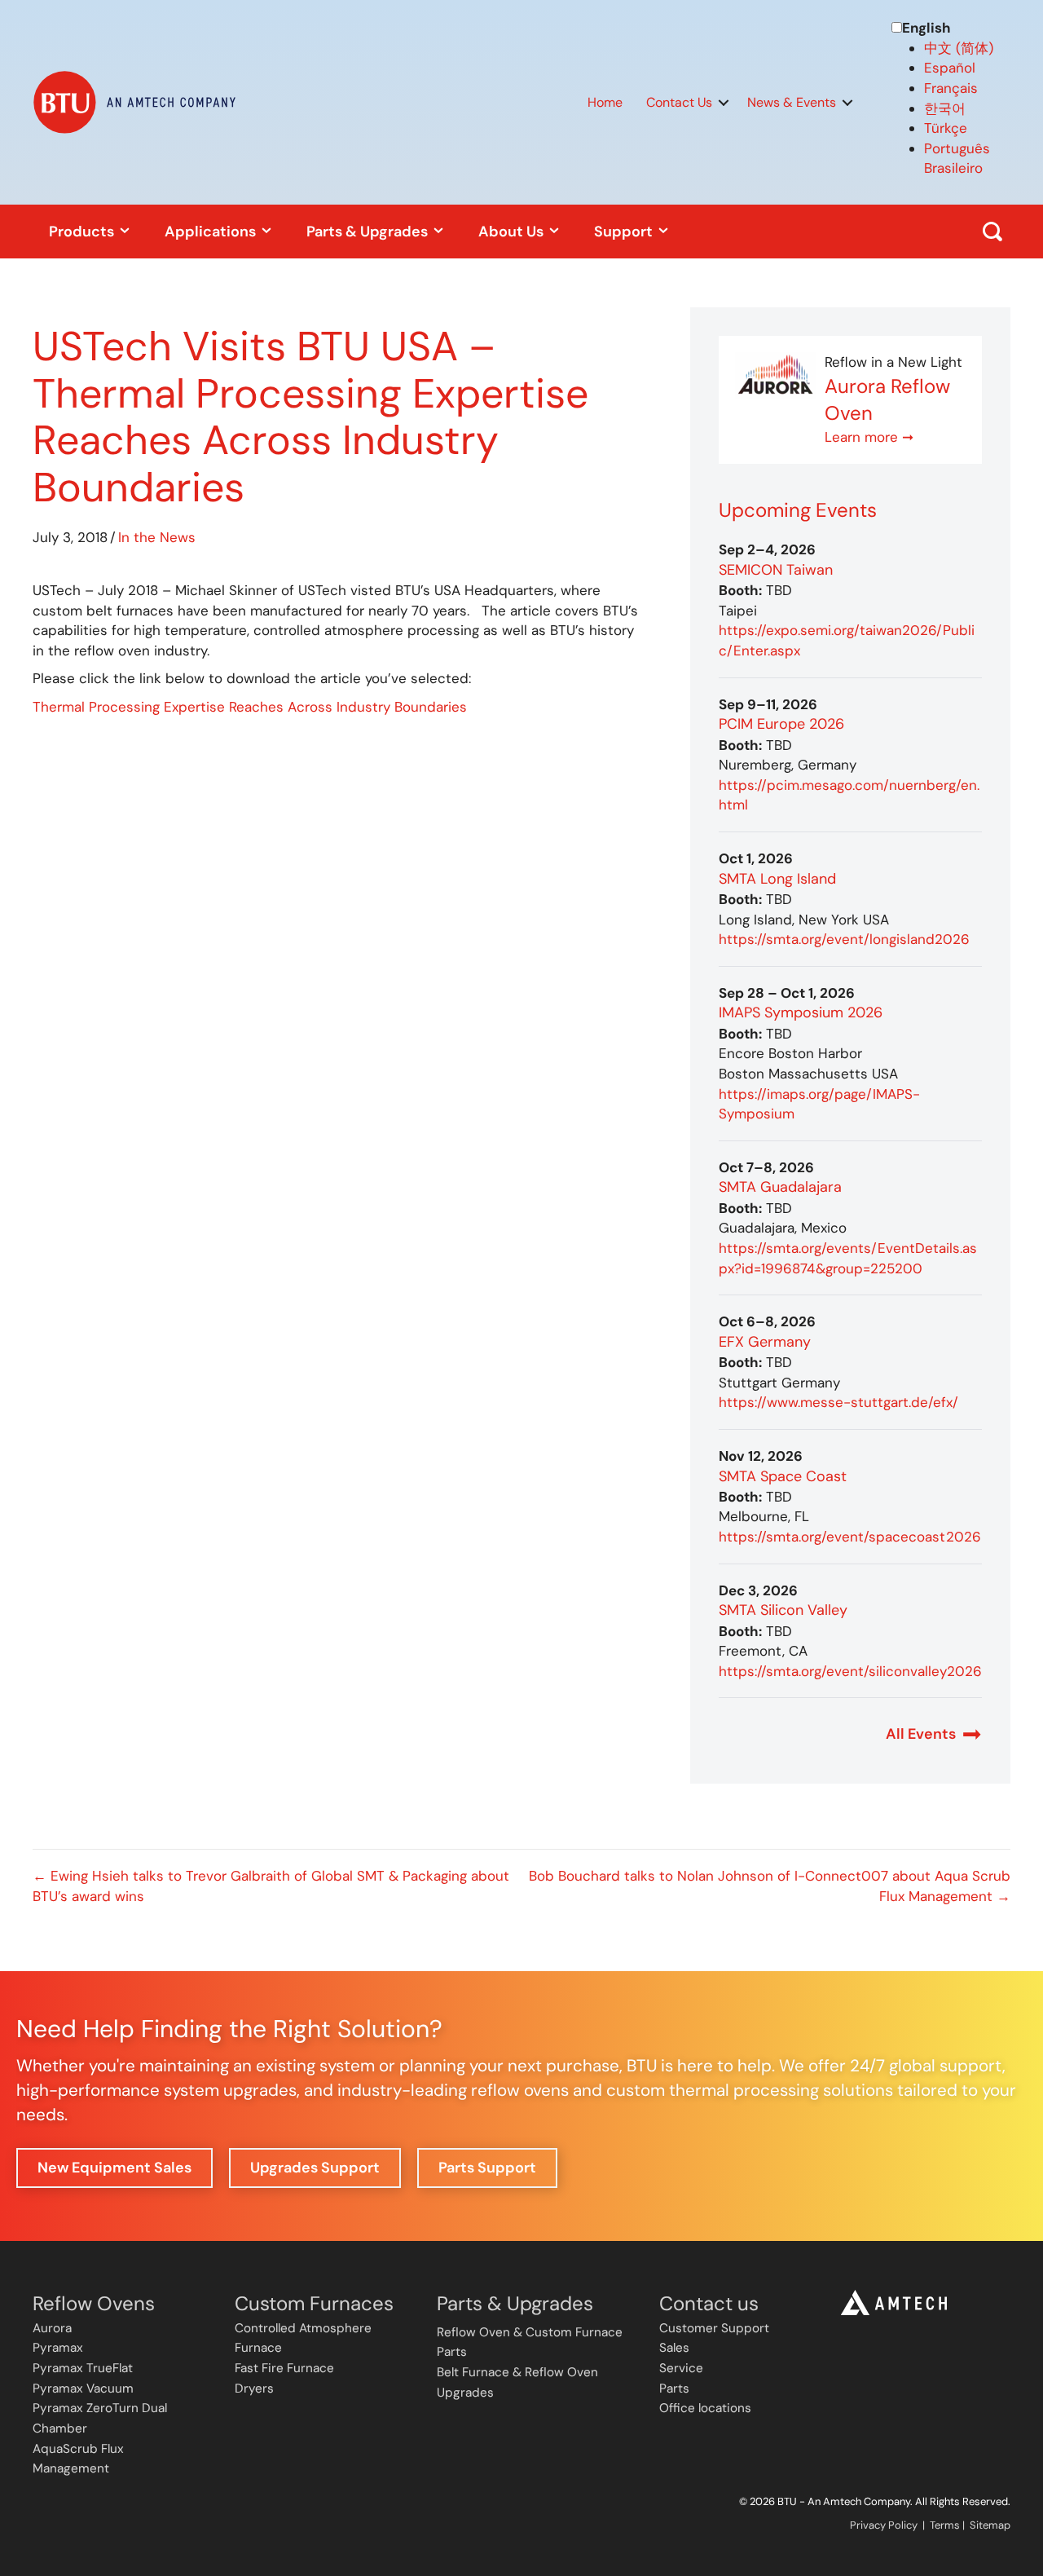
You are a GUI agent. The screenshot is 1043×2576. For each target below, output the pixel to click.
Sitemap (990, 2525)
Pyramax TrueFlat (83, 2368)
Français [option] (951, 88)
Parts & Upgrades (369, 232)
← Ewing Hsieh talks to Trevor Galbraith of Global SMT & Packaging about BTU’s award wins (271, 1886)
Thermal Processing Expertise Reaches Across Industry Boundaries (250, 707)
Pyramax (58, 2348)
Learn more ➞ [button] (869, 437)
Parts (674, 2389)
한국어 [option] (945, 108)
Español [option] (950, 68)
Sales (674, 2348)
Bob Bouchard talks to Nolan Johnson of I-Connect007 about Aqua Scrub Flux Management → (770, 1886)
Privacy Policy (884, 2525)
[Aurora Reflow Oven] (776, 375)
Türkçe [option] (946, 128)
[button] (724, 103)
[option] (967, 49)
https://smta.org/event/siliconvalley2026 (850, 1671)
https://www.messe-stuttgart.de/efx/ (838, 1402)
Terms (945, 2525)
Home (605, 102)
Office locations (705, 2408)
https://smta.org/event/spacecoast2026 (850, 1537)
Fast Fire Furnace (284, 2368)
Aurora (52, 2328)
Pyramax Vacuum (83, 2389)
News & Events (792, 102)
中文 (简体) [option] (959, 48)
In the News (157, 537)
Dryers (254, 2389)
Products (83, 232)
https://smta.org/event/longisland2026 (844, 939)
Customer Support (714, 2328)
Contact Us (679, 102)
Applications (212, 232)
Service (681, 2368)
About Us (513, 232)
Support (625, 232)
